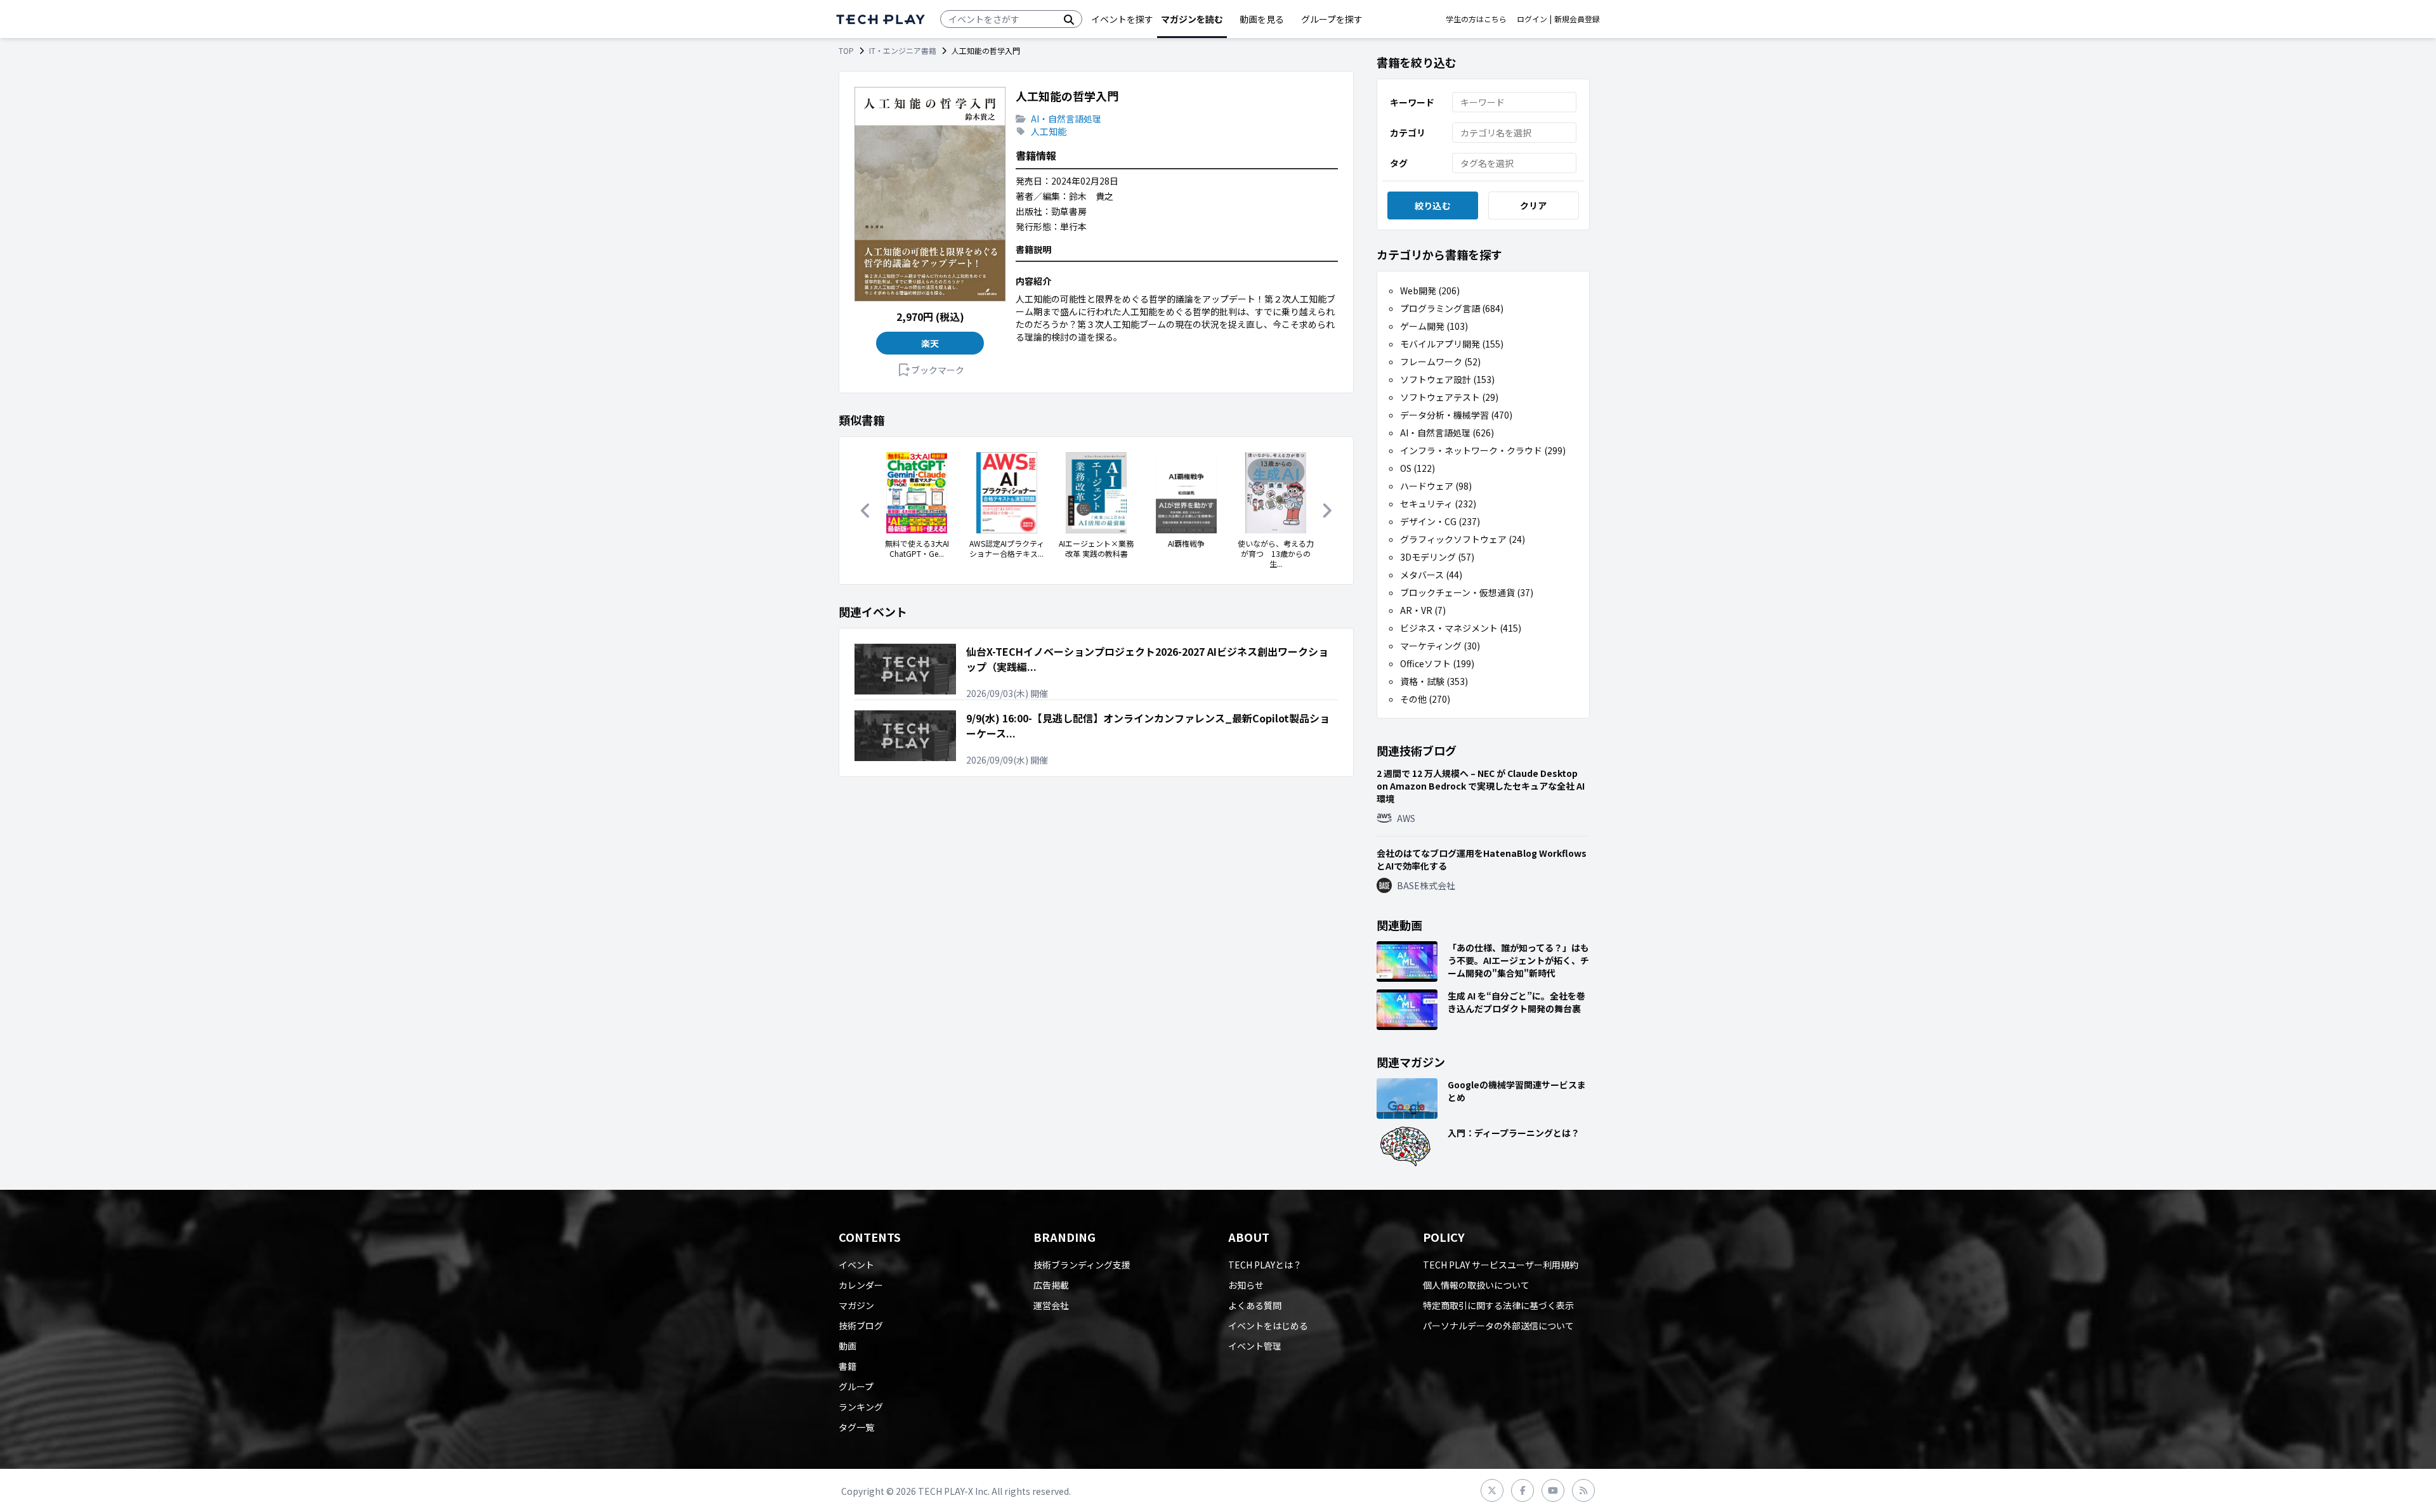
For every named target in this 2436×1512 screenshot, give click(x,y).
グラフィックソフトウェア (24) (1463, 539)
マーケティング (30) (1440, 646)
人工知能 (1049, 131)
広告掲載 (1051, 1285)
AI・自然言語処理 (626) (1447, 433)
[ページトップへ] (881, 19)
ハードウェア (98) (1436, 486)
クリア (1534, 205)
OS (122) (1418, 468)
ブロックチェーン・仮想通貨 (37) (1467, 592)
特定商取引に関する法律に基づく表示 (1498, 1305)
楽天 (930, 343)
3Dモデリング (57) (1437, 557)
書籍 (848, 1366)
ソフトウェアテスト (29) (1449, 397)
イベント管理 (1255, 1346)
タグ (1399, 163)
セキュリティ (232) (1438, 504)
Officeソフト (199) (1437, 663)
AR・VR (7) (1423, 610)
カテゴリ (1408, 133)
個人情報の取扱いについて (1476, 1285)
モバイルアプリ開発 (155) (1452, 344)
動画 (848, 1346)
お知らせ (1246, 1285)
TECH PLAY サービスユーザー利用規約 (1501, 1265)
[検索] (1069, 19)
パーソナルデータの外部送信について (1498, 1326)
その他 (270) (1425, 699)
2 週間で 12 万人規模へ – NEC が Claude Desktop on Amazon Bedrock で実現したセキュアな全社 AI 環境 (1481, 786)
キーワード (1412, 102)
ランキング (861, 1407)
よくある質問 (1255, 1305)
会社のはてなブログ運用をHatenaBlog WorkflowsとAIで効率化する (1482, 859)
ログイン (1532, 19)
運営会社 (1051, 1305)
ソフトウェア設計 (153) (1447, 379)
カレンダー (861, 1285)
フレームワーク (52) (1440, 362)
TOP (846, 51)
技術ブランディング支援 (1082, 1265)
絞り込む (1433, 205)
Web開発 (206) (1430, 290)
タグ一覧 (856, 1427)
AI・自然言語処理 (1066, 119)
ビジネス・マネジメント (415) (1461, 628)
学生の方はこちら (1476, 19)
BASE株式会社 (1426, 885)
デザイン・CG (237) (1440, 521)
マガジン (856, 1305)
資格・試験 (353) (1434, 681)
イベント (856, 1265)
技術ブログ (861, 1326)
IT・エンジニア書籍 (903, 51)
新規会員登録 (1577, 19)
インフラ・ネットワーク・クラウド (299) (1483, 450)
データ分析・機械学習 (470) (1456, 415)
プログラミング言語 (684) (1452, 308)
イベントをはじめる (1268, 1326)
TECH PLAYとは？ (1265, 1265)
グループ (856, 1386)
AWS (1406, 818)
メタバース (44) (1431, 575)
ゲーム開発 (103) (1434, 326)
